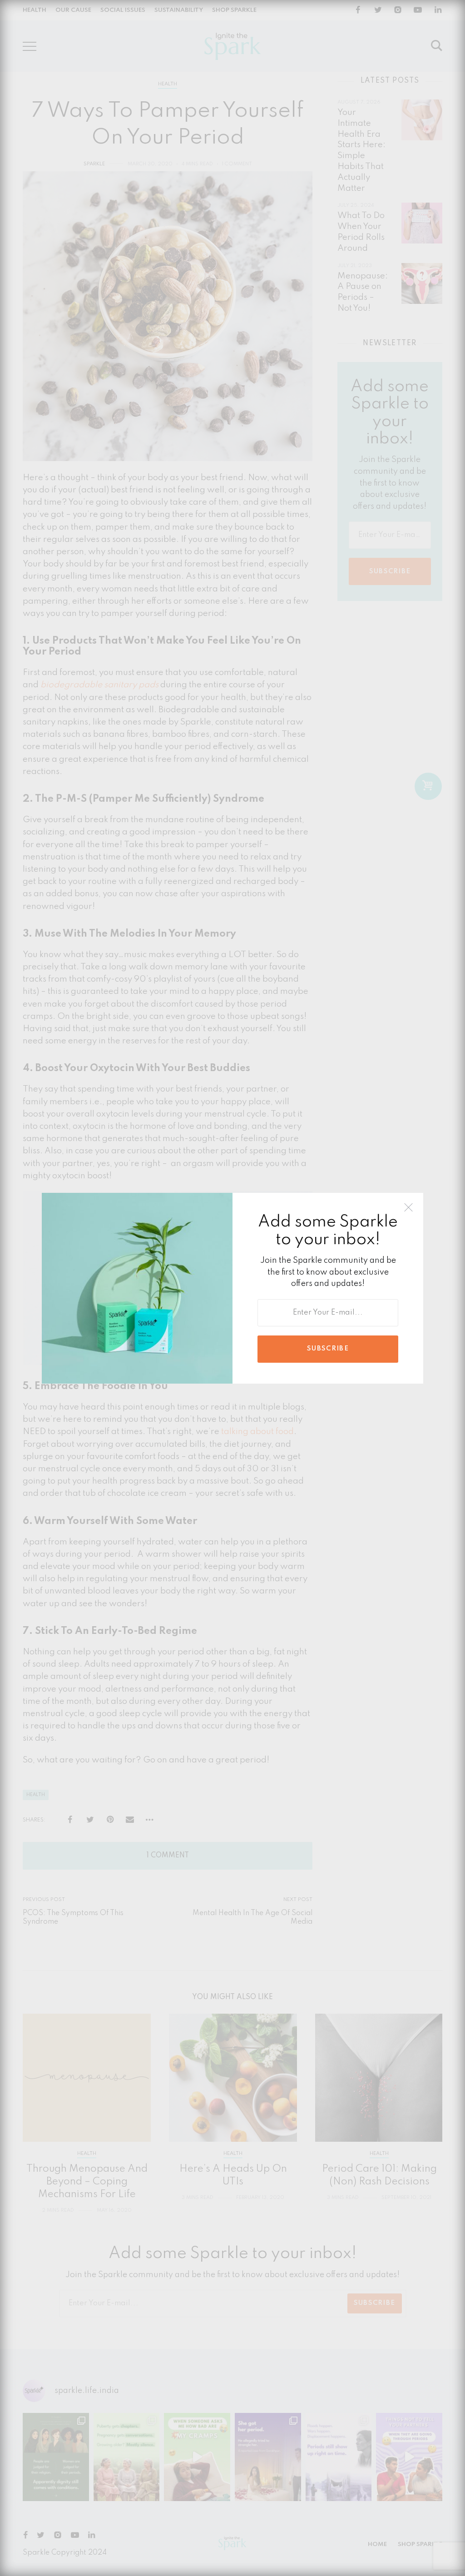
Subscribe (328, 1349)
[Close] (408, 1208)
